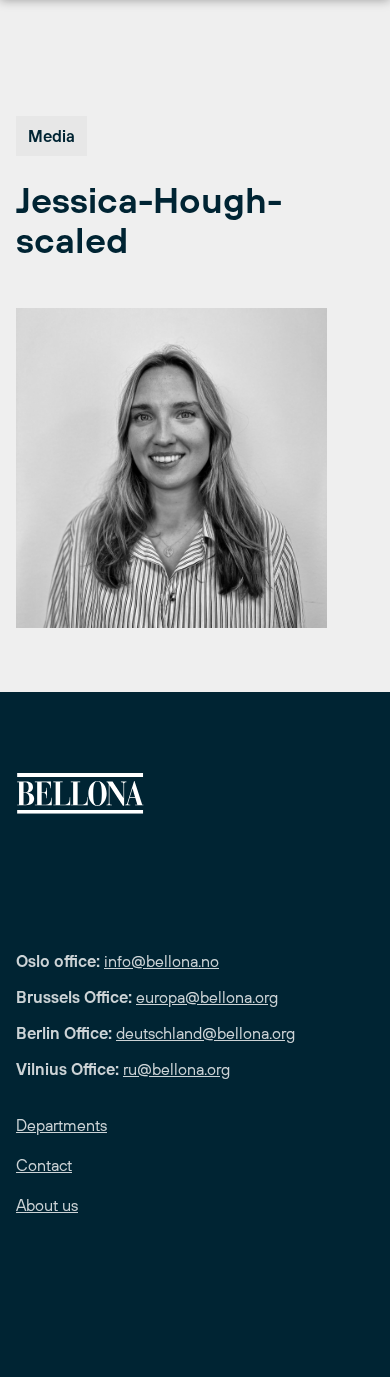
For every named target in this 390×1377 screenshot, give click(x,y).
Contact (44, 1165)
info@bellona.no (161, 961)
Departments (61, 1125)
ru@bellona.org (176, 1069)
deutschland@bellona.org (205, 1033)
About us (47, 1205)
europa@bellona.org (207, 997)
